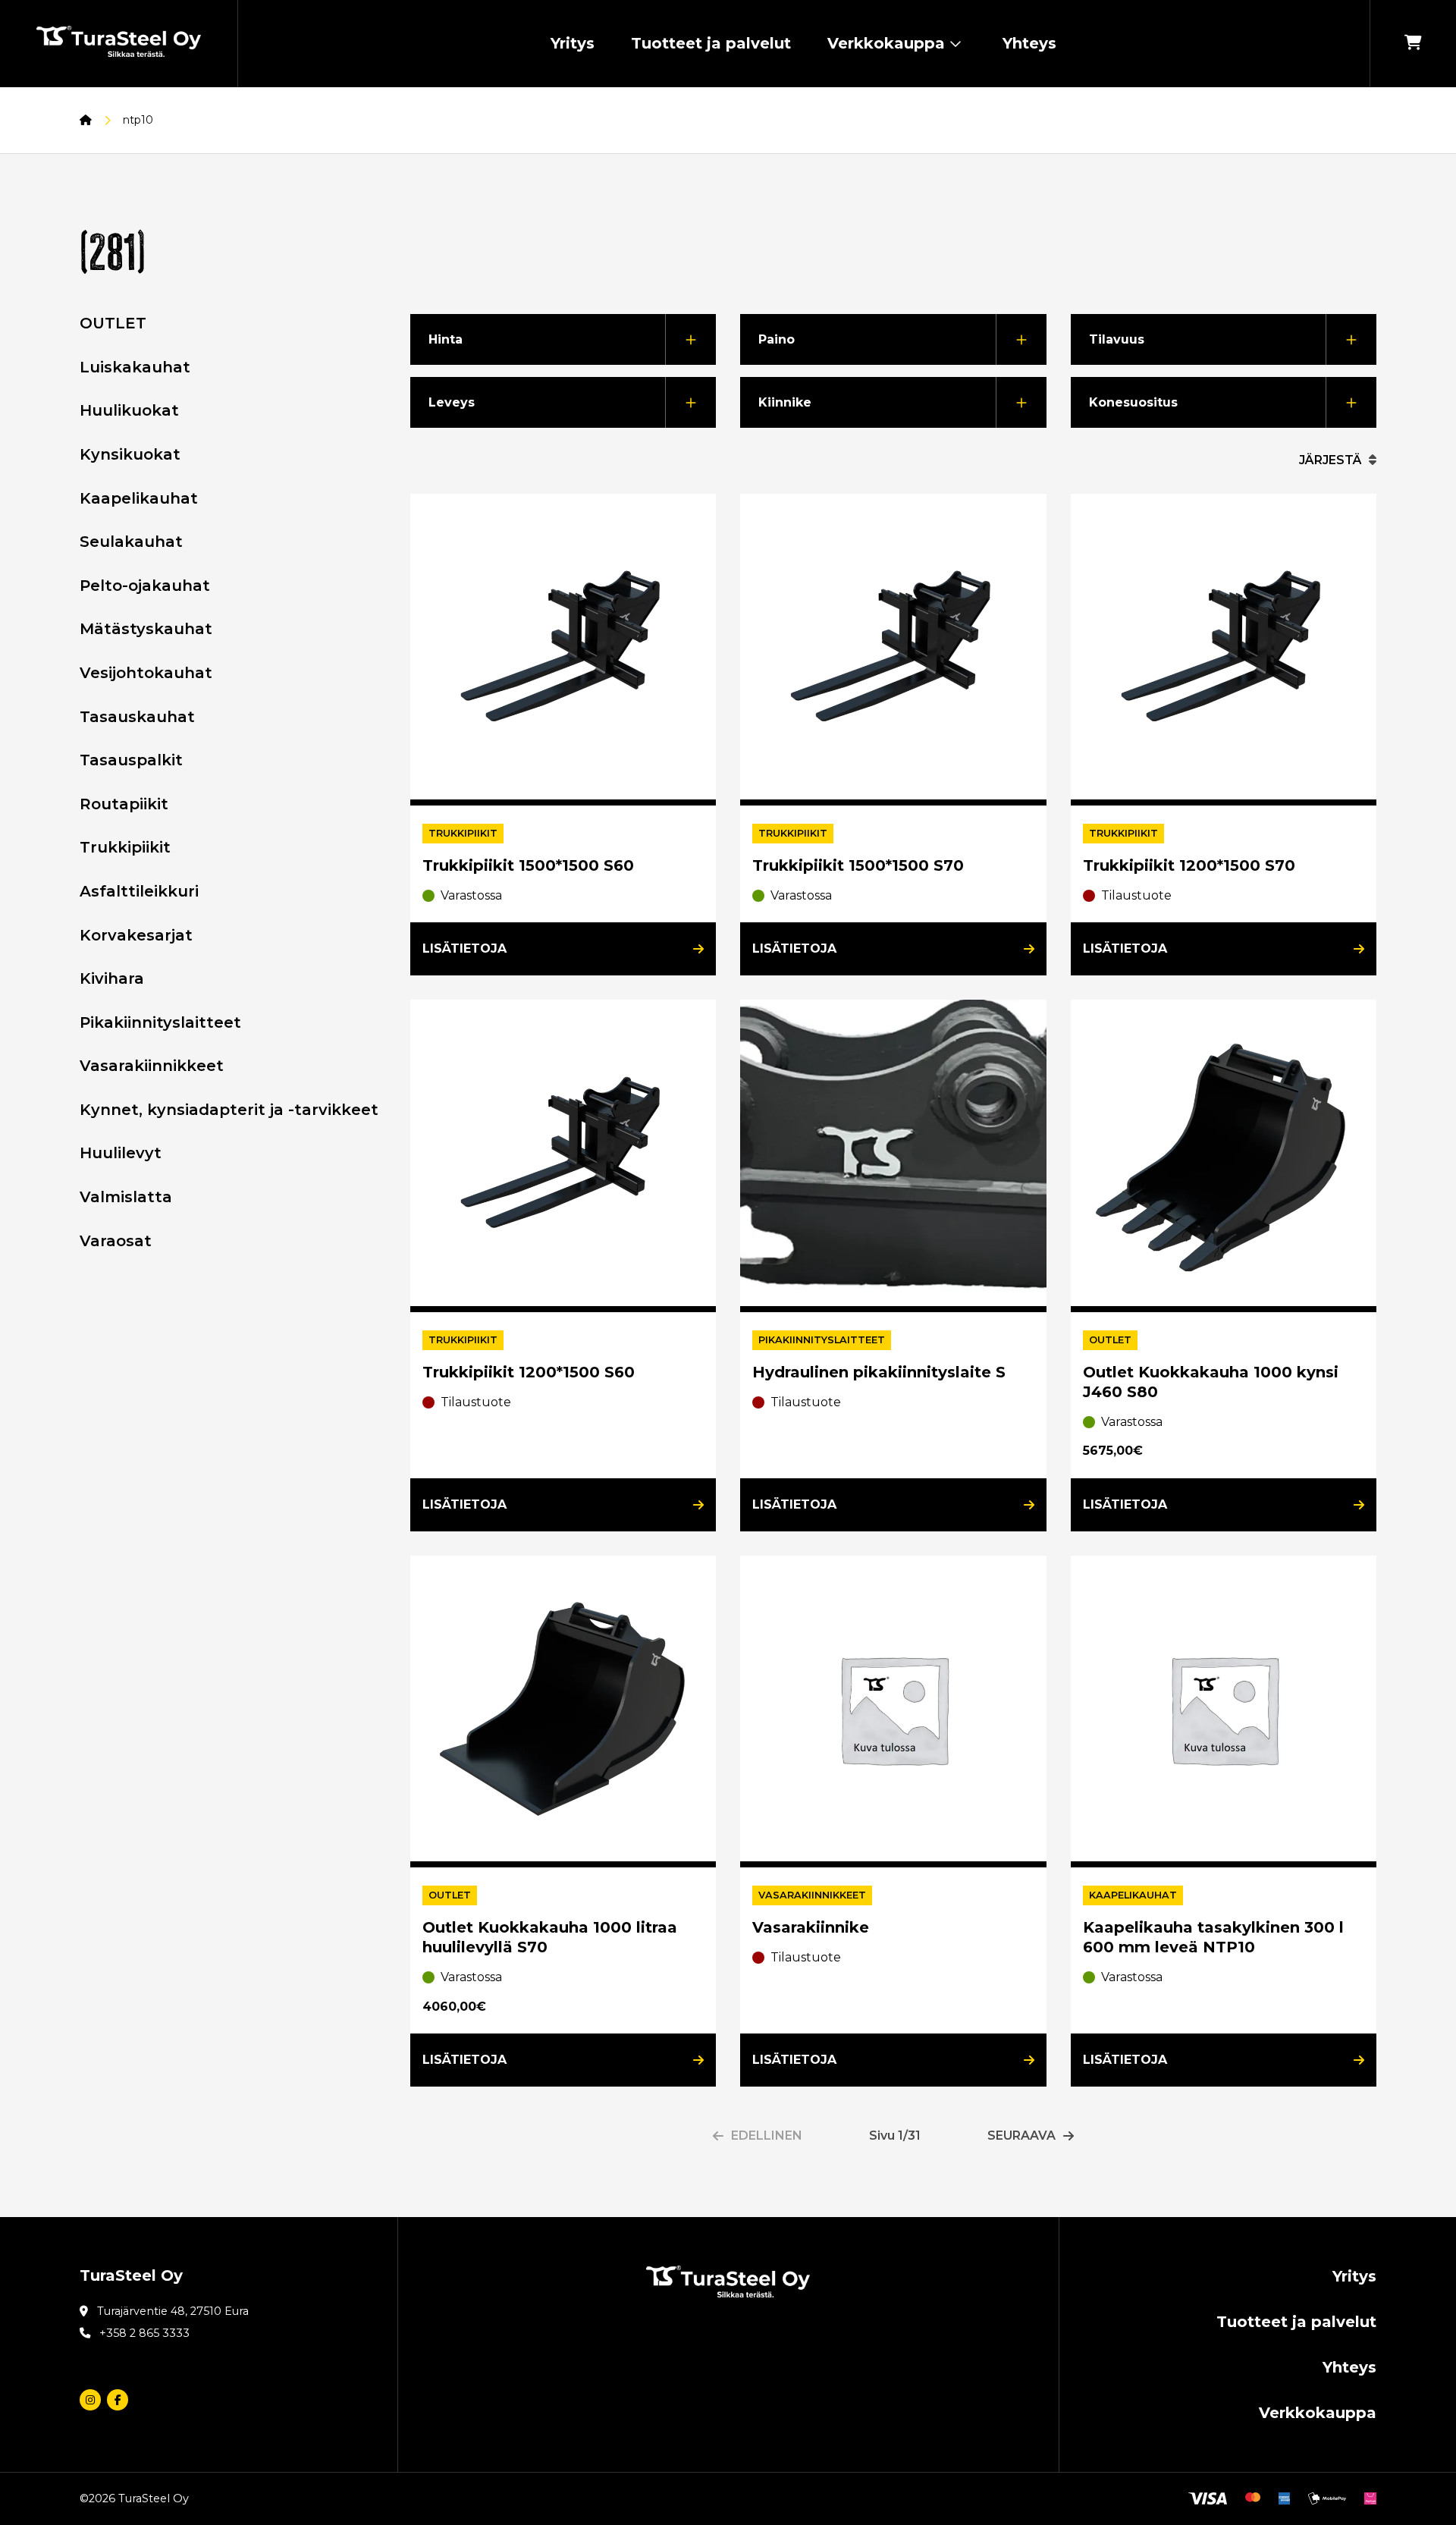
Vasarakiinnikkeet (152, 1066)
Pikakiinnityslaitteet (160, 1022)
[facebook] (118, 2400)
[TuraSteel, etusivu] (119, 44)
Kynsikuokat (130, 454)
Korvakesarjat (136, 935)
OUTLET (113, 323)
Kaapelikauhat (139, 498)
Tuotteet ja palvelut (711, 43)
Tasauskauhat (137, 717)
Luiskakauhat (135, 367)
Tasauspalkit (131, 760)
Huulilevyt (121, 1153)
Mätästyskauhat (146, 629)
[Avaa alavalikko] (955, 44)
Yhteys (1029, 43)
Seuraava (1021, 2136)
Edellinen (767, 2136)
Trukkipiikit (125, 847)
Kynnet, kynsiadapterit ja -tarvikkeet (229, 1110)
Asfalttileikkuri (139, 891)
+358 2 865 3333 (144, 2333)
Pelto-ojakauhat (145, 586)
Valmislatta (126, 1197)
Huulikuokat (129, 410)
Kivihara (112, 978)
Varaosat (116, 1241)
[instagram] (90, 2400)
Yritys (573, 43)
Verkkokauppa (886, 43)
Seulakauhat (131, 542)
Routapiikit (124, 804)
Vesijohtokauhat (146, 673)
